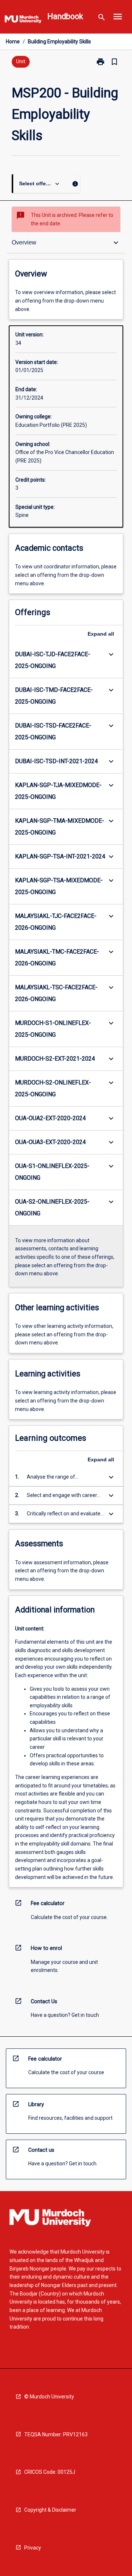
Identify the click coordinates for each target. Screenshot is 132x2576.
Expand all (101, 634)
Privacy (33, 2548)
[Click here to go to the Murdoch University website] (23, 21)
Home (13, 42)
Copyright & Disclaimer (50, 2510)
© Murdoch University (49, 2397)
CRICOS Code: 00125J (50, 2472)
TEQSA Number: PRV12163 (56, 2434)
